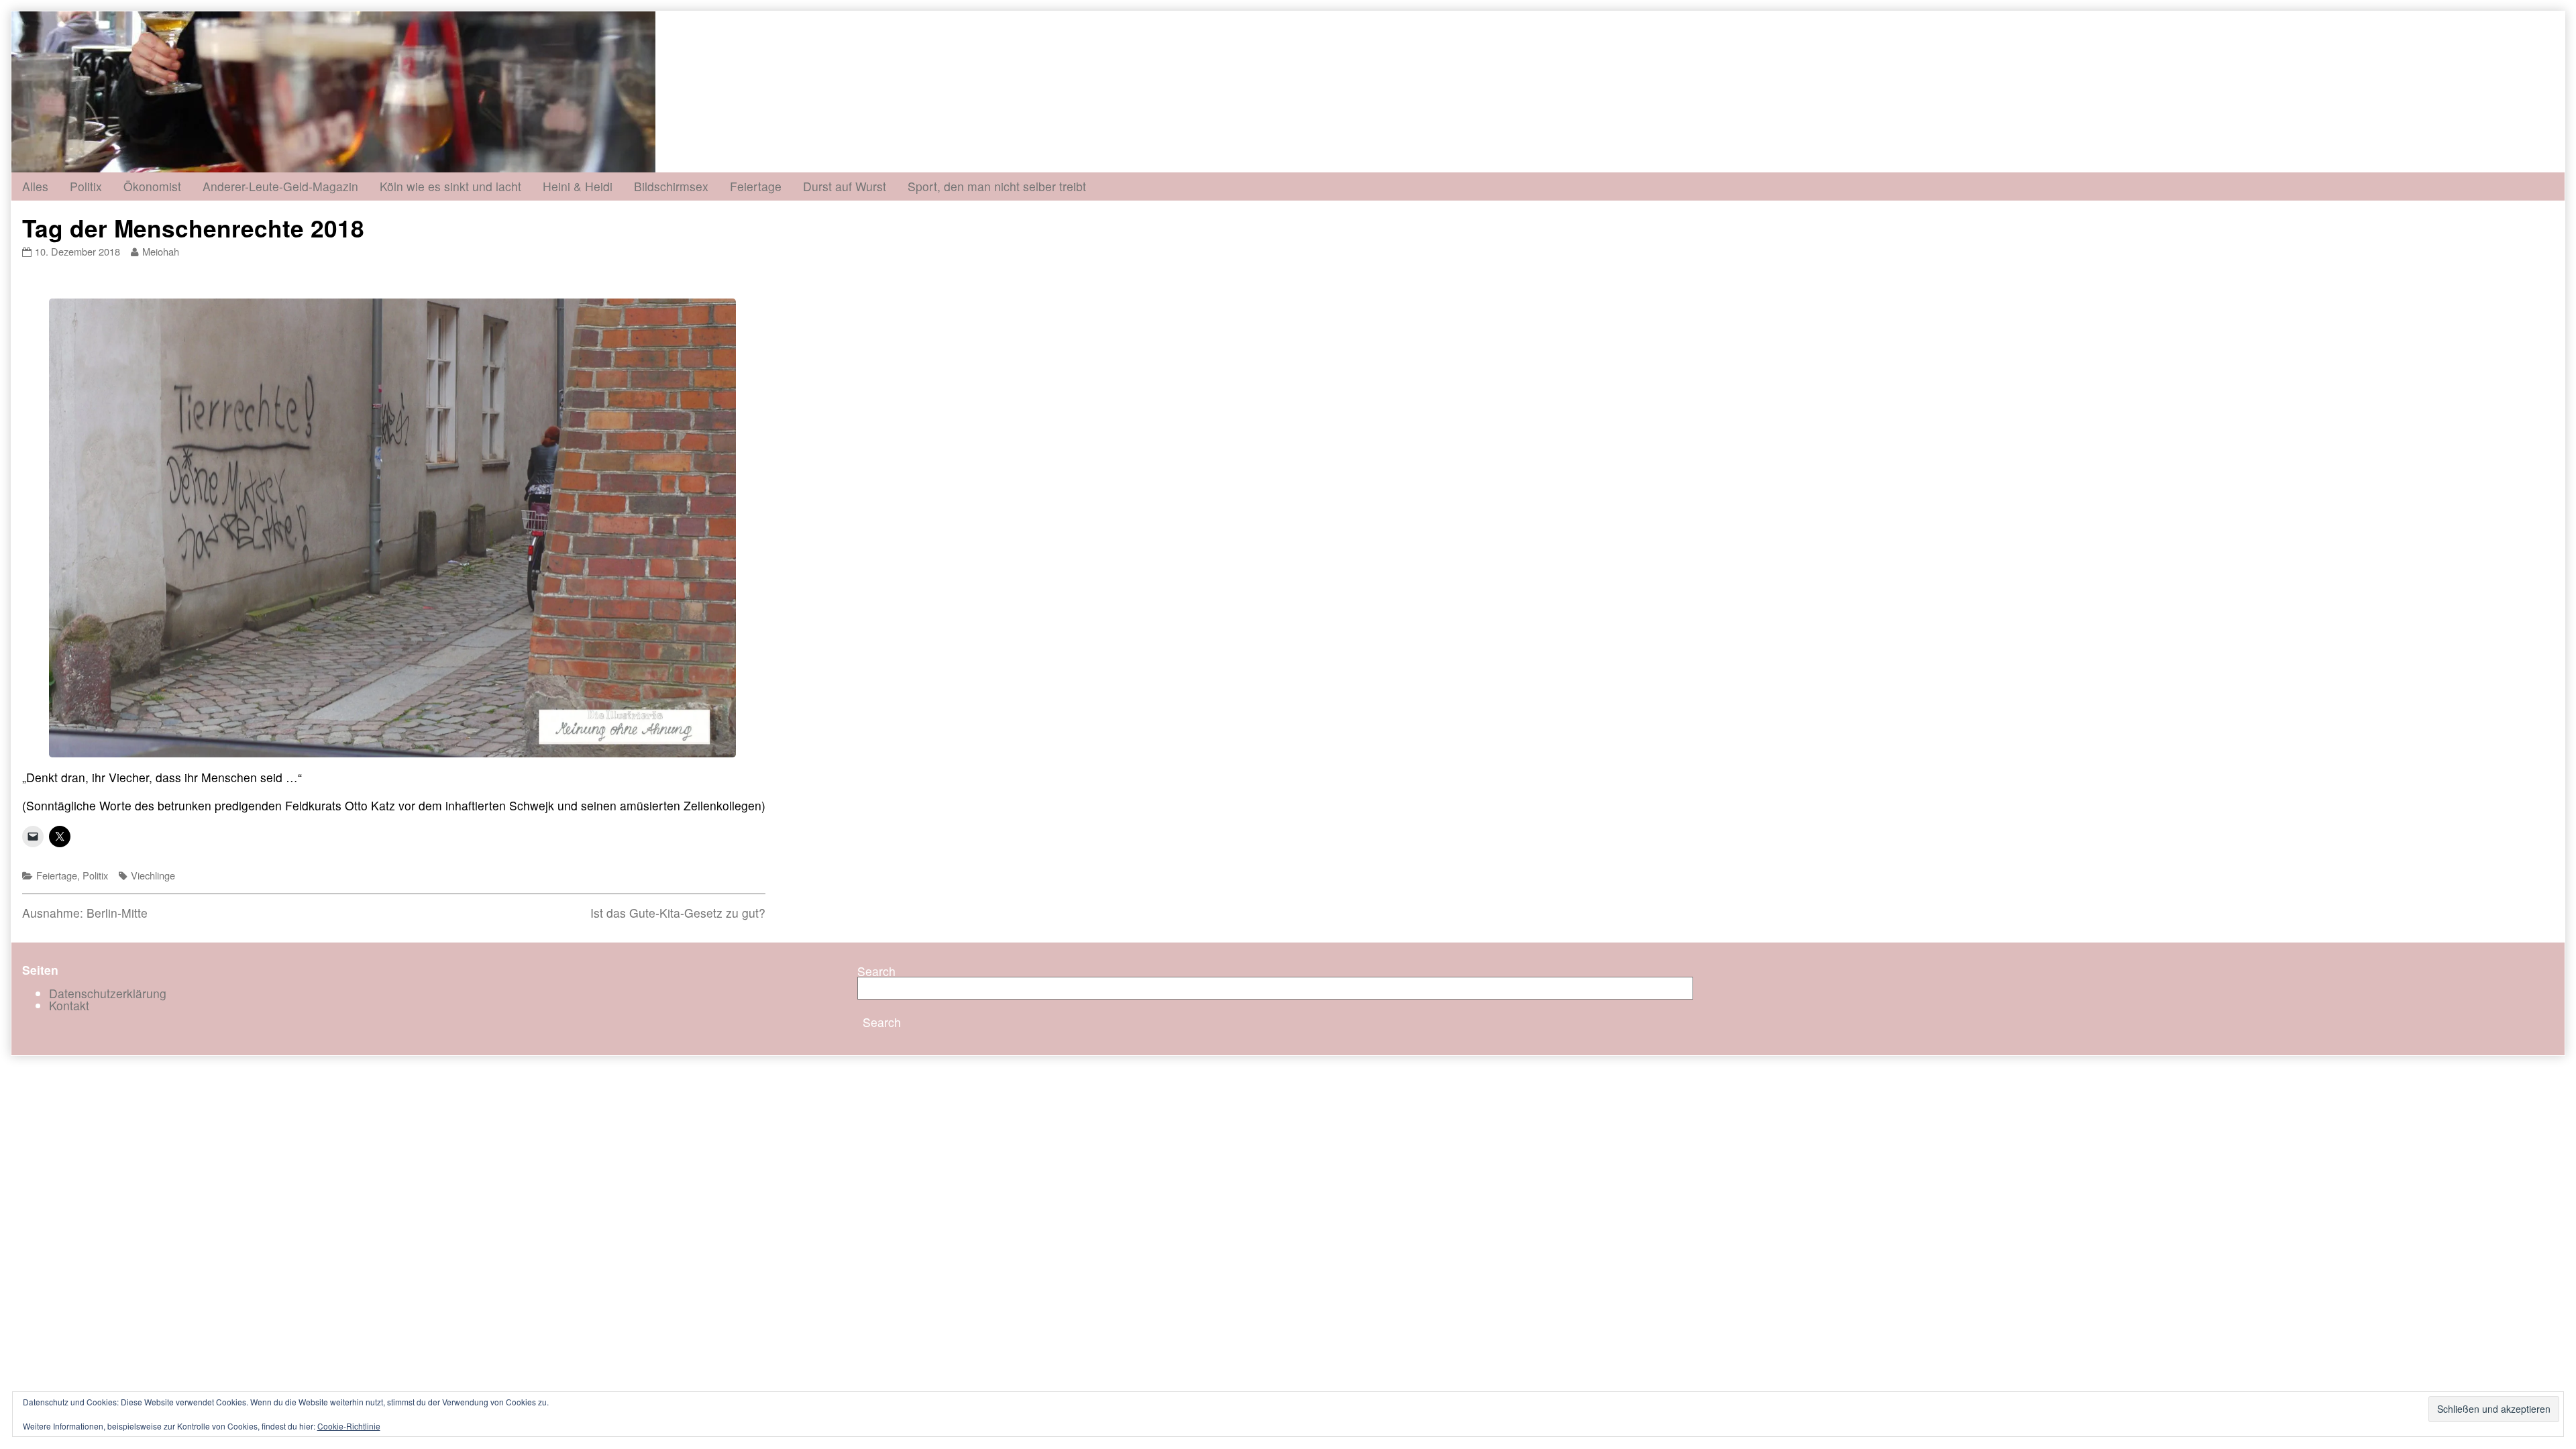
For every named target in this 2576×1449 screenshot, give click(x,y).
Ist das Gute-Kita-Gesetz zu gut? (678, 913)
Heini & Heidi (578, 186)
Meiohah (160, 251)
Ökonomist (152, 186)
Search (876, 971)
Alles (35, 186)
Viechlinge (153, 875)
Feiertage (756, 186)
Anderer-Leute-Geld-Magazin (280, 186)
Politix (86, 186)
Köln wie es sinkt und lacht (450, 186)
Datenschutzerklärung (108, 993)
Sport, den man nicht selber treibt (997, 186)
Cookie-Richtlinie (349, 1426)
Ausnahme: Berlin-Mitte (85, 913)
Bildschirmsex (671, 186)
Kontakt (69, 1005)
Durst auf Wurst (845, 186)
